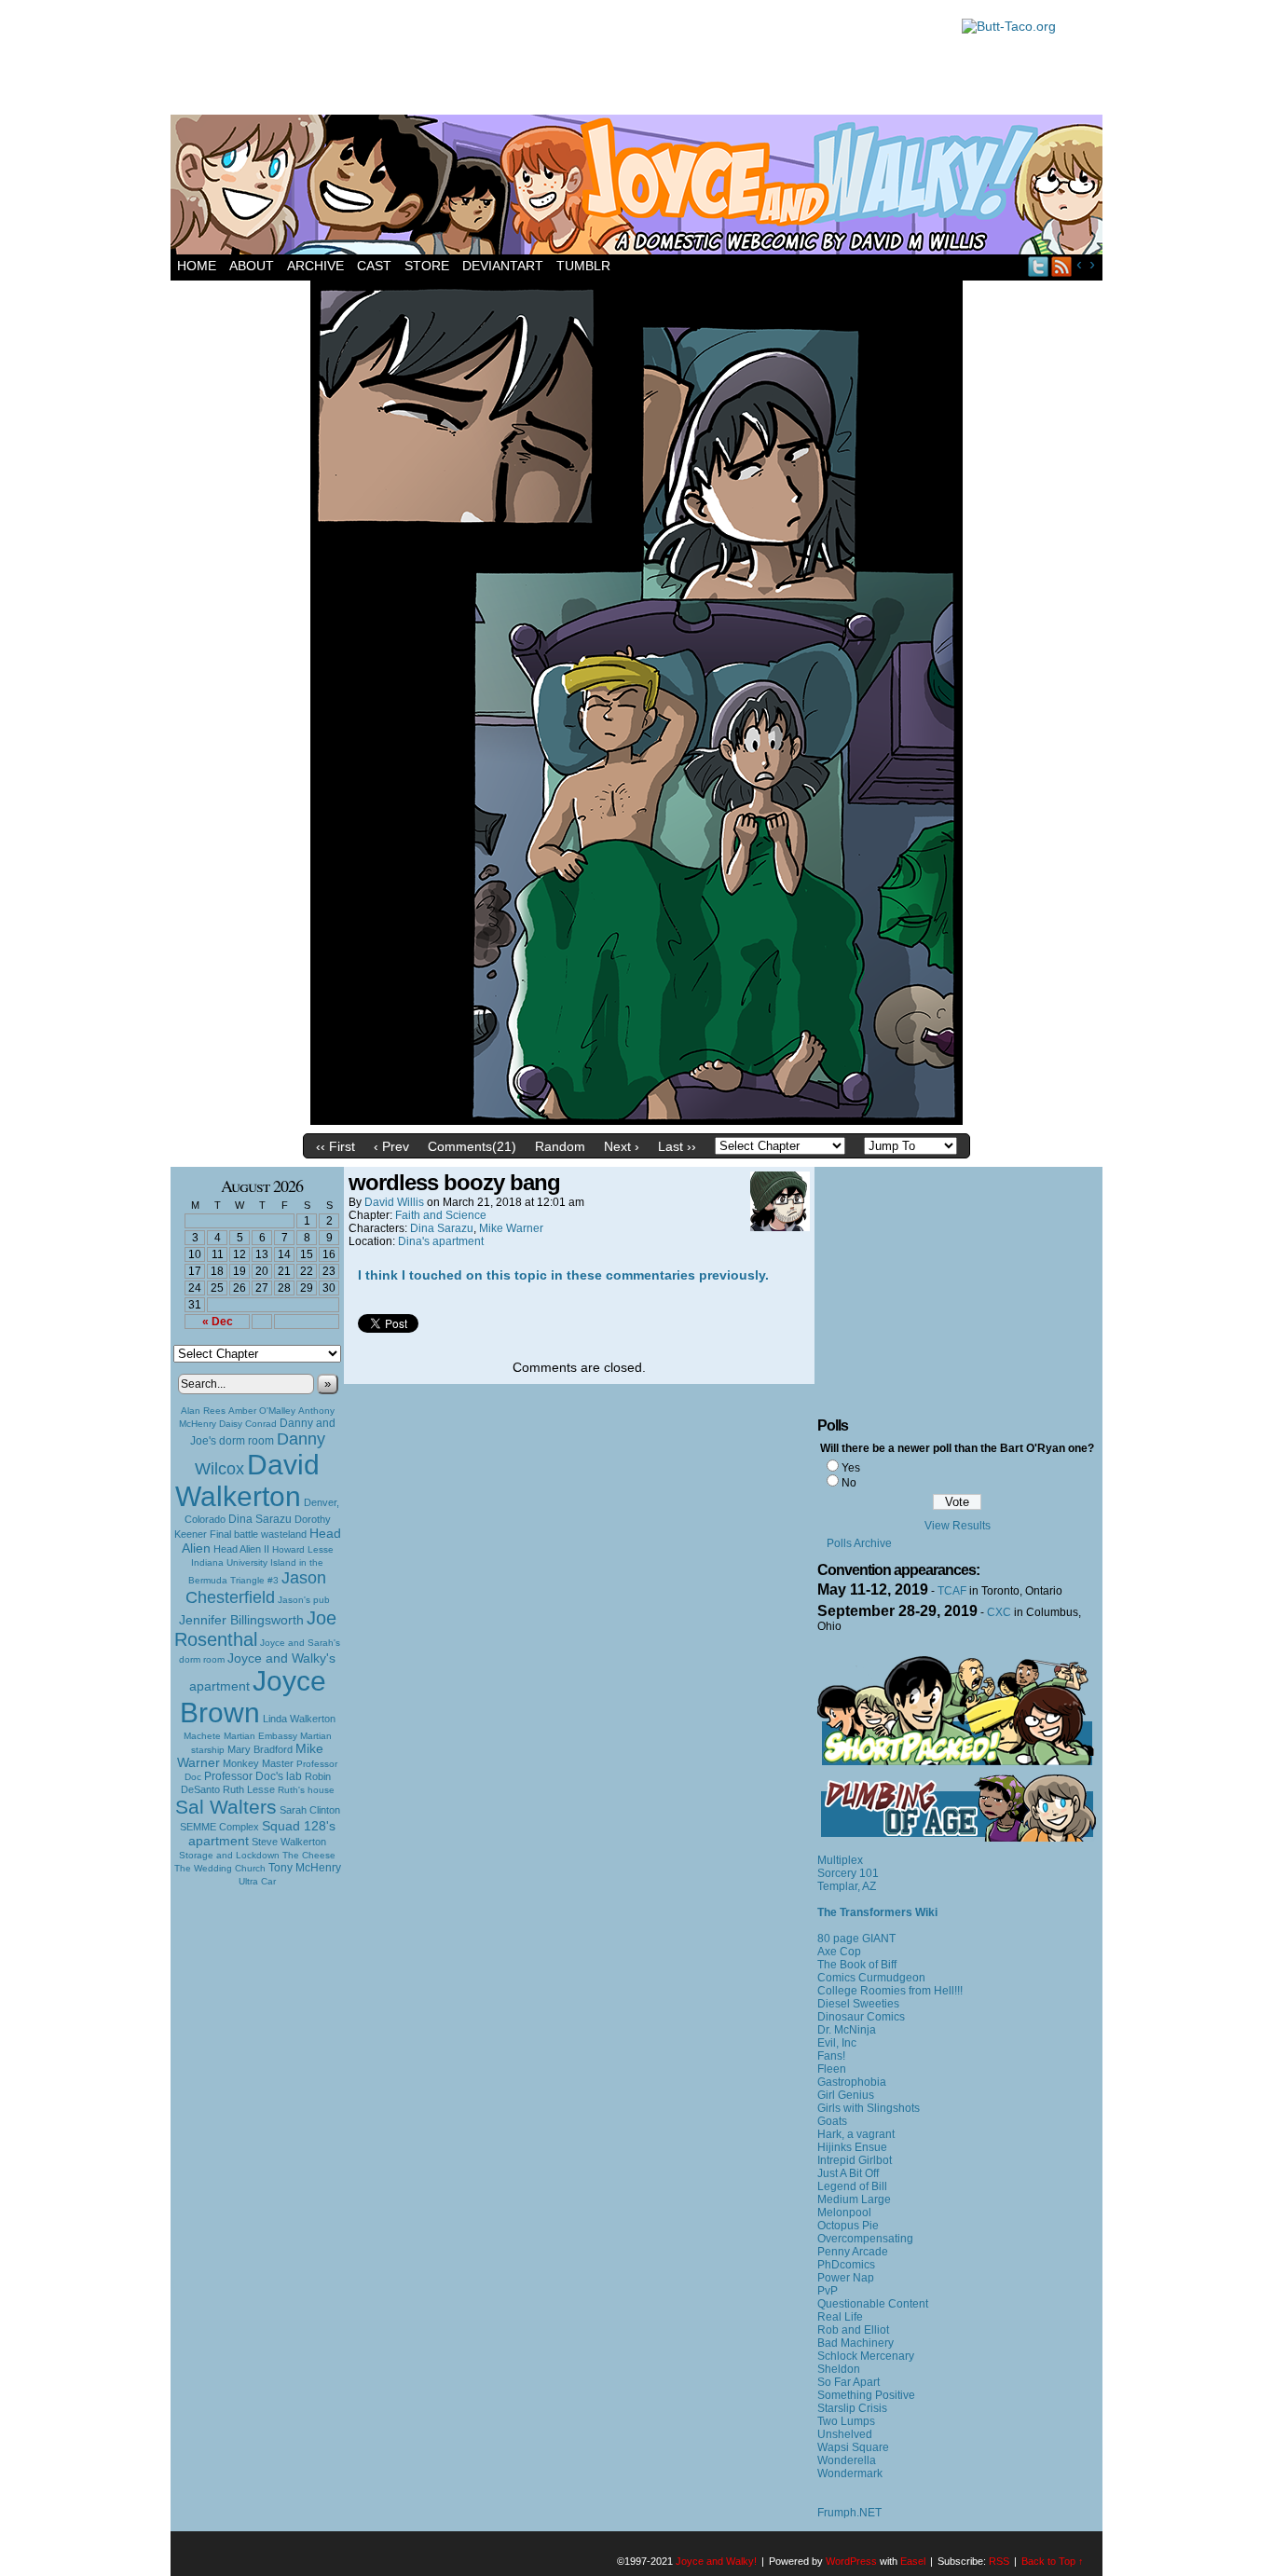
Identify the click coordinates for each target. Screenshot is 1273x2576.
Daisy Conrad (248, 1424)
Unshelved (845, 2434)
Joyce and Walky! (639, 187)
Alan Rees (203, 1411)
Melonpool (844, 2213)
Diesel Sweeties (858, 2004)
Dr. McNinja (847, 2030)
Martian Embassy (260, 1736)
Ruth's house (306, 1790)
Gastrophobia (852, 2082)
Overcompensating (865, 2239)
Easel (913, 2561)
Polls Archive (859, 1543)
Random (560, 1146)
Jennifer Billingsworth (241, 1620)
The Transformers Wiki (877, 1912)
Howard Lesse (303, 1549)
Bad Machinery (856, 2343)
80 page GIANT (856, 1939)
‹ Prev (391, 1146)
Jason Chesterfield (256, 1588)
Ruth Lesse (249, 1789)
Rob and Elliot (853, 2330)
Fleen (832, 2069)
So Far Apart (849, 2382)
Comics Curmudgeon (871, 1978)
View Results (958, 1526)
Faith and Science (441, 1215)
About (252, 266)
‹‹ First (335, 1146)
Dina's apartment (441, 1241)
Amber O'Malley (262, 1411)
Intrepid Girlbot (855, 2160)
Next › (622, 1146)
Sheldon (839, 2369)
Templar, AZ (847, 1886)
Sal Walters (226, 1807)
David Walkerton (247, 1480)
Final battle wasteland (258, 1534)
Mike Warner (511, 1228)
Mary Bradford (260, 1749)
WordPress (851, 2561)
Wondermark (850, 2473)
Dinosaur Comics (861, 2017)
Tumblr (583, 266)
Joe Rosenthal (255, 1629)
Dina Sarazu (260, 1519)
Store (427, 266)
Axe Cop (839, 1952)
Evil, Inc (837, 2043)
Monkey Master (258, 1763)
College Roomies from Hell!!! (890, 1991)
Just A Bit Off (848, 2173)
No (849, 1483)
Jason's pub (304, 1600)
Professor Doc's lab (253, 1776)
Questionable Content (873, 2304)
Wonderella (847, 2460)
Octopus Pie (848, 2226)
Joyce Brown (253, 1697)
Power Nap (846, 2278)
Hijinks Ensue (852, 2147)
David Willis (394, 1202)
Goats (832, 2121)
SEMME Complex (219, 1827)
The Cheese (309, 1855)
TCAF (952, 1591)
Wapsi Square (853, 2447)
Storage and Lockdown (229, 1855)
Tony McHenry (305, 1868)
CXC (999, 1612)
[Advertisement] (556, 61)
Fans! (831, 2056)
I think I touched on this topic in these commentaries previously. (563, 1275)
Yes (851, 1468)
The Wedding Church (220, 1868)
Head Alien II (241, 1549)
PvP (828, 2291)
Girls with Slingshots (869, 2108)
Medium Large (854, 2199)
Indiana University (229, 1562)
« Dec (218, 1322)
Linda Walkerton (299, 1719)
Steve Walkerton (289, 1842)
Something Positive (866, 2395)
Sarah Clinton (310, 1810)
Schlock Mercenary (866, 2356)
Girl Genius (846, 2095)
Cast (374, 266)
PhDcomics (846, 2265)
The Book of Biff (857, 1965)
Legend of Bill (852, 2186)
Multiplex (840, 1860)
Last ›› (677, 1146)
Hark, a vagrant (856, 2134)
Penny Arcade (853, 2252)
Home (197, 266)
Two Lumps (846, 2421)
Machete (202, 1736)
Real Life (840, 2317)
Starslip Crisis (852, 2408)
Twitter (1039, 266)
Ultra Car (257, 1881)
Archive (315, 266)
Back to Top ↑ (1053, 2561)
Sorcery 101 (848, 1873)
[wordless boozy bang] (636, 1120)
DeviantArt (503, 266)
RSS (1062, 266)
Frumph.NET (849, 2513)
